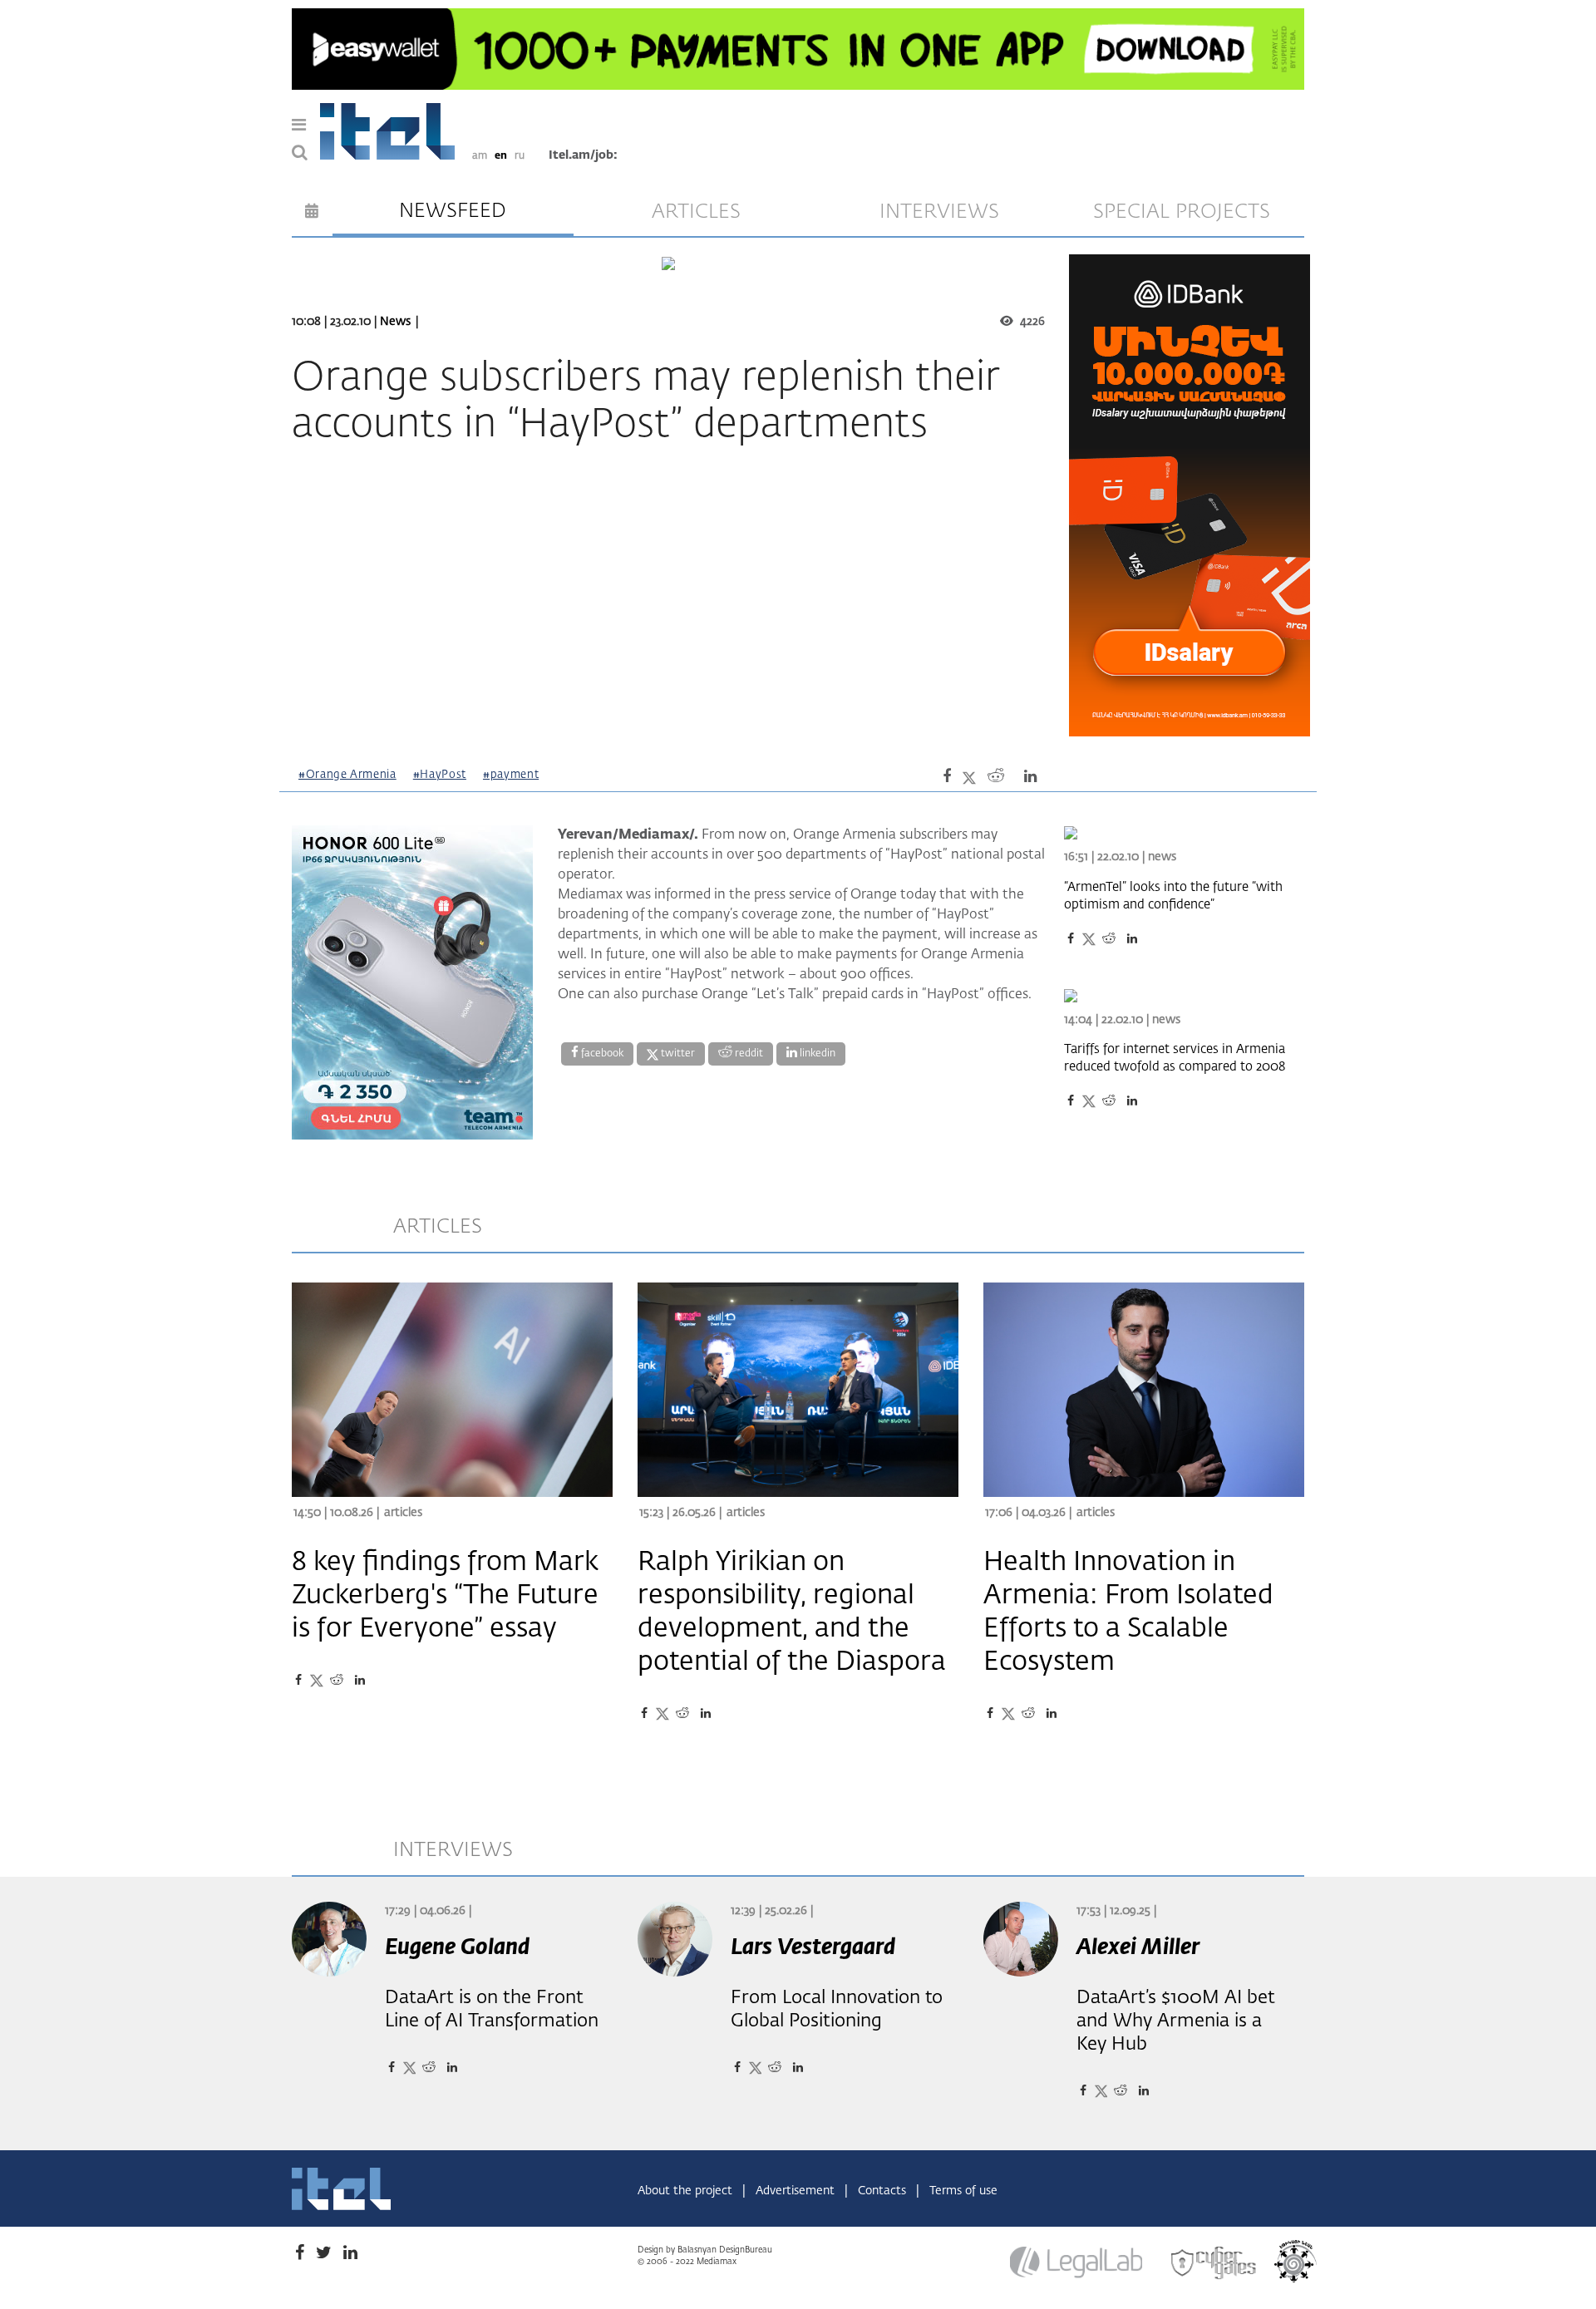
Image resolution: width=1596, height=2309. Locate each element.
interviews (939, 212)
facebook (601, 1054)
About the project (687, 2191)
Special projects (1182, 212)
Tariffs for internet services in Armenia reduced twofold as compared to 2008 (1175, 1058)
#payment (511, 775)
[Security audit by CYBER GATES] (1214, 2263)
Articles (403, 1513)
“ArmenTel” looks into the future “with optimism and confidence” (1173, 896)
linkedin (816, 1054)
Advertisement (797, 2191)
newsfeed (453, 211)
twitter (677, 1054)
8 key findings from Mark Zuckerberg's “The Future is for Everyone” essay (445, 1596)
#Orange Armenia (347, 775)
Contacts (884, 2191)
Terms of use (963, 2191)
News (395, 322)
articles (696, 212)
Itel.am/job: (583, 155)
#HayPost (440, 775)
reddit (748, 1054)
